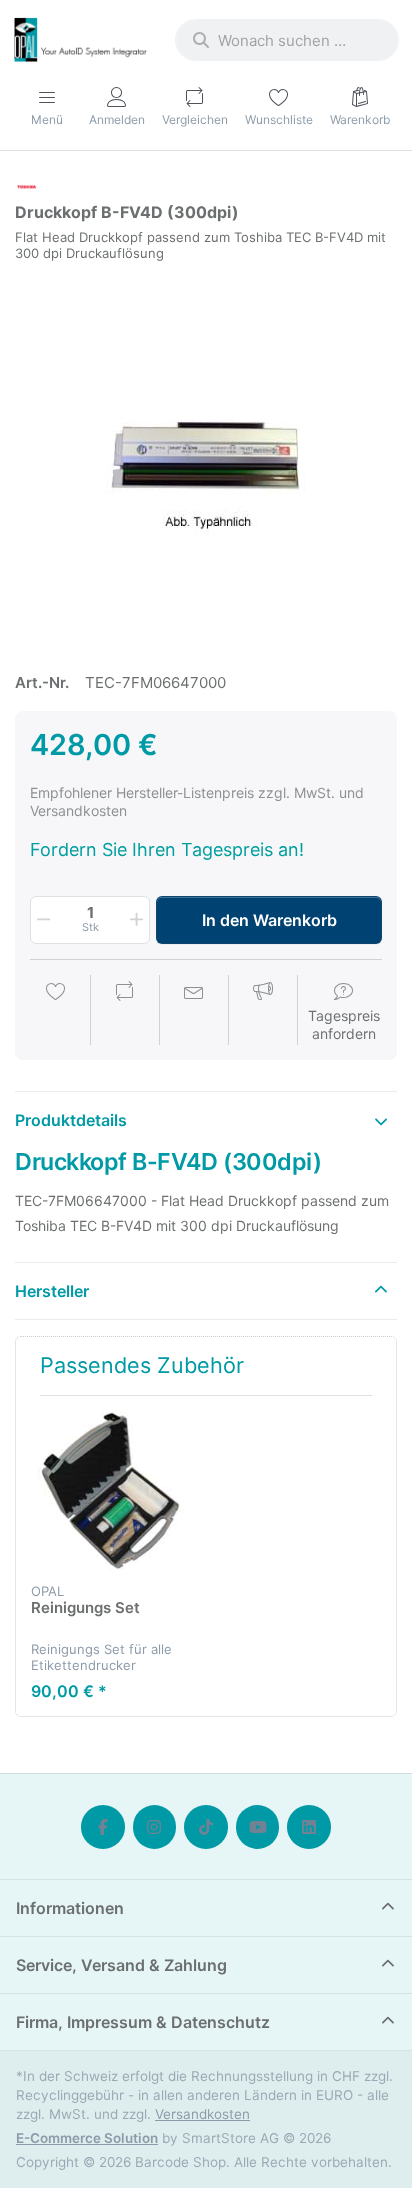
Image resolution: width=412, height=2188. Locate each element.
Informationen (70, 1908)
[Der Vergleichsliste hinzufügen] (125, 1012)
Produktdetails (71, 1120)
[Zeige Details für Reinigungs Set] (110, 1490)
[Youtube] (258, 1827)
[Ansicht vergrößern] (206, 458)
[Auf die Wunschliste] (56, 1012)
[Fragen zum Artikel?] (194, 1012)
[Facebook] (103, 1827)
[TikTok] (206, 1827)
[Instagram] (155, 1827)
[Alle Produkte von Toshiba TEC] (27, 185)
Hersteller (52, 1291)
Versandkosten (202, 2114)
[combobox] (287, 40)
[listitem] (206, 458)
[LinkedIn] (309, 1827)
